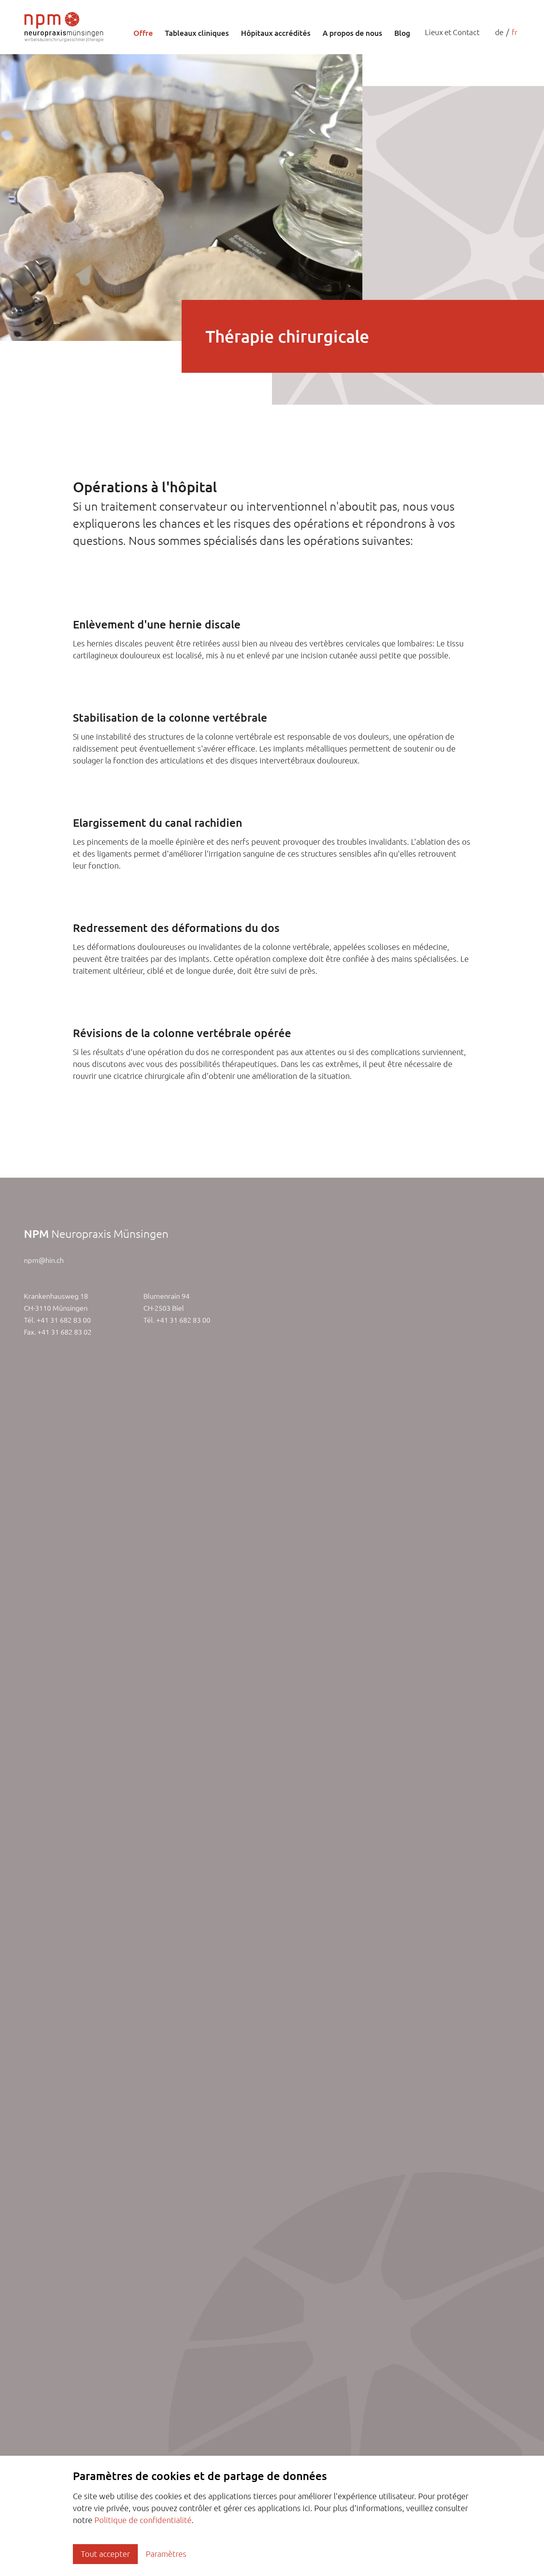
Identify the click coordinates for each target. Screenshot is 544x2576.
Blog (402, 33)
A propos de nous (352, 33)
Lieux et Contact (452, 32)
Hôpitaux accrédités (276, 33)
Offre (143, 33)
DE (499, 32)
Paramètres (166, 2554)
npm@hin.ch (44, 1260)
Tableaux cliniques (197, 33)
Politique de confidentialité (143, 2520)
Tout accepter (105, 2554)
